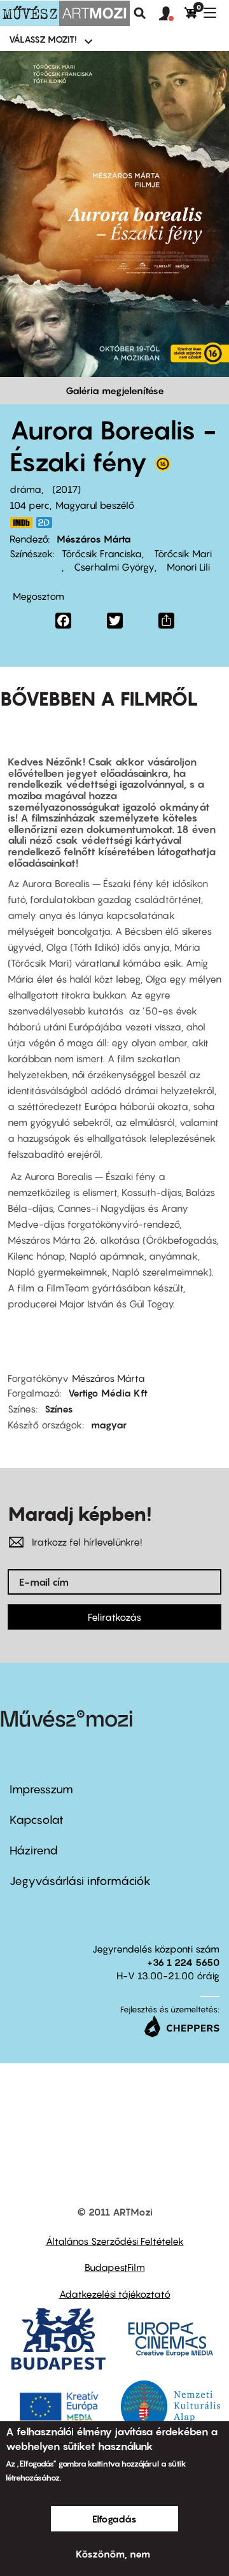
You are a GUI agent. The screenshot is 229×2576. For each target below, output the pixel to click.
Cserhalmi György (113, 567)
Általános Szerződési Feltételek (115, 2241)
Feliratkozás (114, 1617)
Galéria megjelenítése (115, 390)
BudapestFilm (115, 2267)
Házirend (34, 1850)
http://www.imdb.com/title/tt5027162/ (21, 523)
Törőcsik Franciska (102, 553)
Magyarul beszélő (95, 505)
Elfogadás (114, 2519)
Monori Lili (187, 567)
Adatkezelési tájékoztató (115, 2294)
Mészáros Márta (94, 539)
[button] (172, 14)
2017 (66, 489)
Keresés (140, 13)
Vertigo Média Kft (108, 1393)
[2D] (48, 523)
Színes (59, 1409)
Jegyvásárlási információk (80, 1881)
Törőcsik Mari (182, 553)
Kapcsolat (37, 1820)
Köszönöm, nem (113, 2554)
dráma (25, 489)
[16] (163, 467)
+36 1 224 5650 (183, 1962)
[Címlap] (65, 13)
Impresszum (41, 1789)
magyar (109, 1425)
